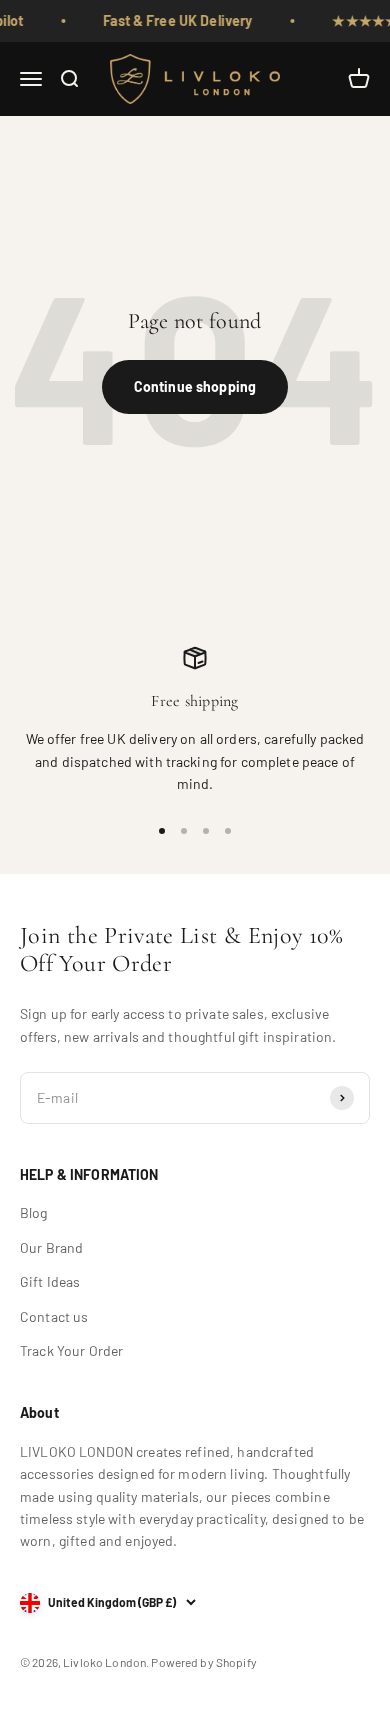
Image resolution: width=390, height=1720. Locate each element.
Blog (34, 1212)
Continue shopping (195, 386)
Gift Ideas (50, 1281)
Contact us (54, 1316)
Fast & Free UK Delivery (168, 20)
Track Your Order (71, 1350)
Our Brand (51, 1247)
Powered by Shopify (204, 1662)
